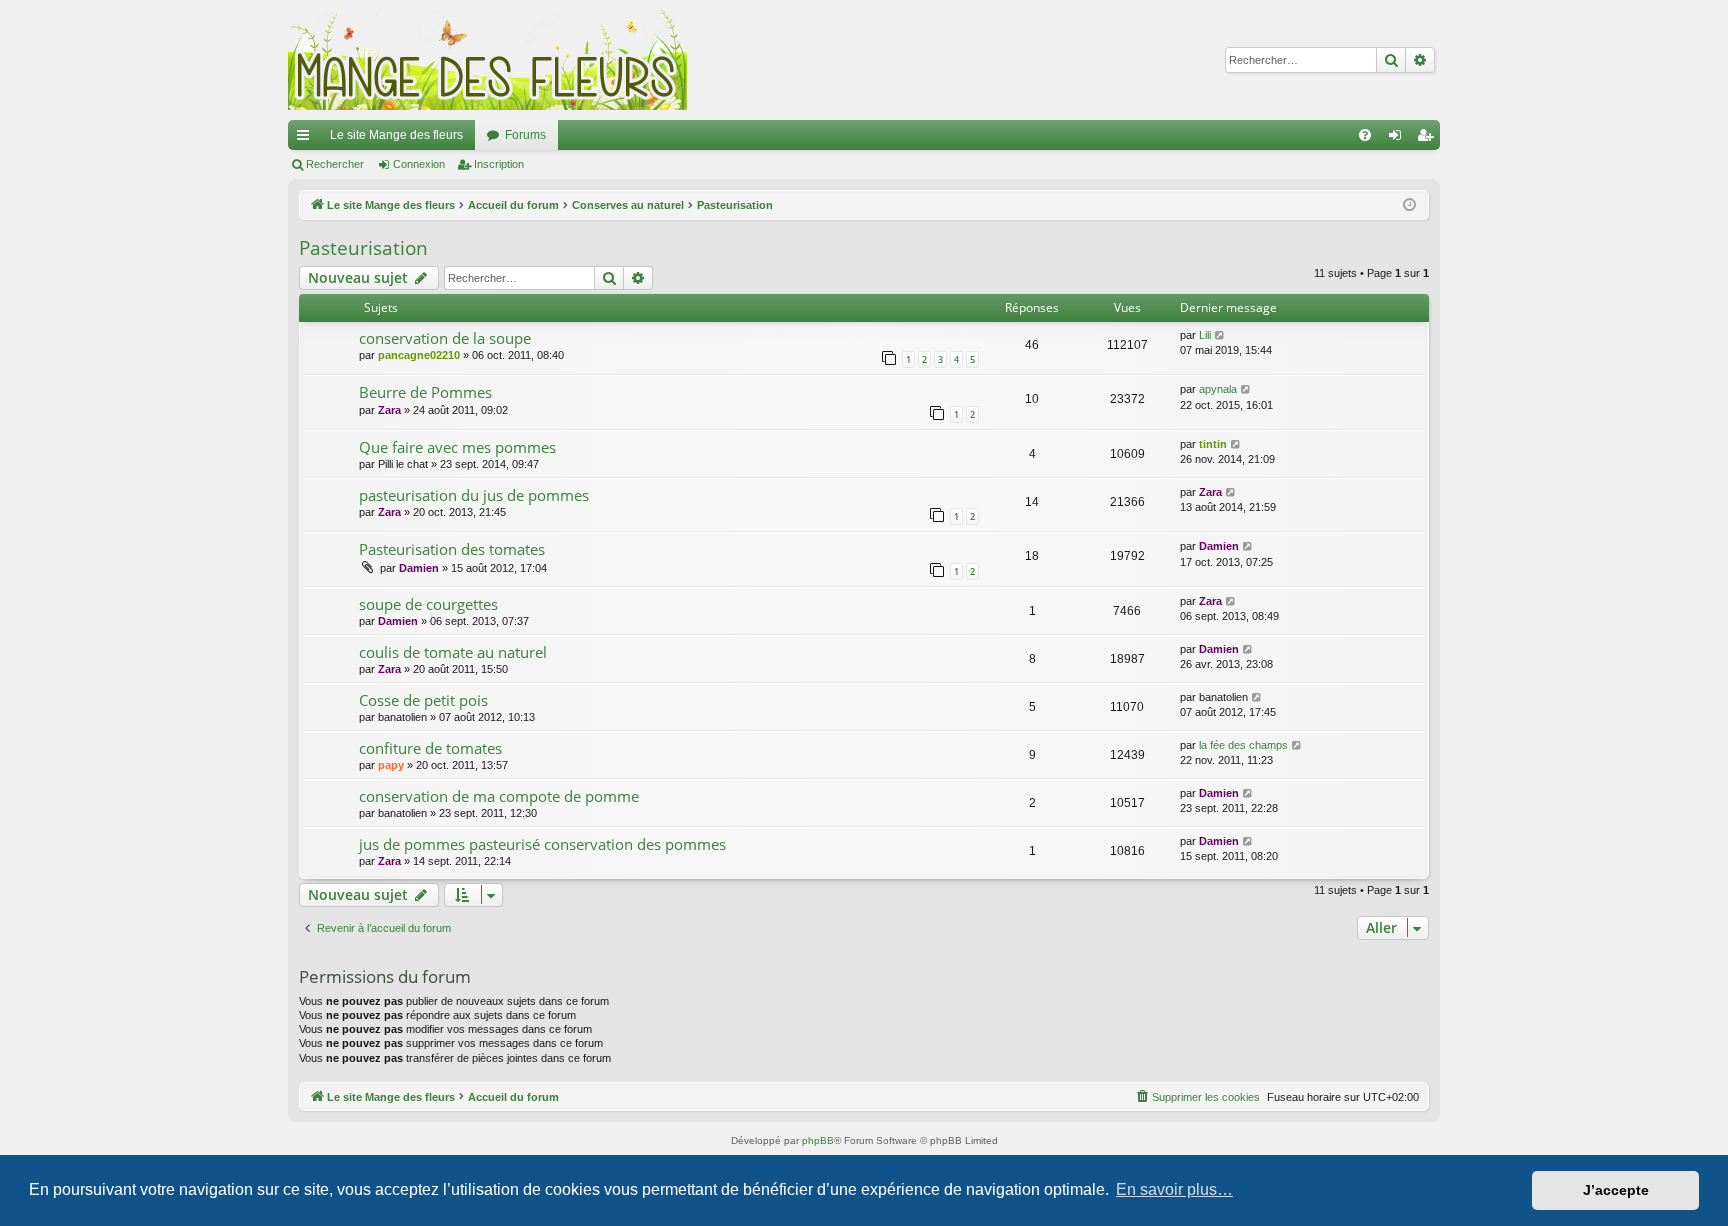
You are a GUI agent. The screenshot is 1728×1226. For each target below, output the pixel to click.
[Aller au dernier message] (1220, 335)
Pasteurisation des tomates (452, 549)
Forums (525, 135)
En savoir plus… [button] (1174, 1189)
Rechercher (335, 164)
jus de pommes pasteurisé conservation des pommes (542, 844)
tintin (1213, 444)
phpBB (818, 1140)
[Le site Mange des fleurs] (488, 60)
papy (391, 765)
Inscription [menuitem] (1429, 139)
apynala (1218, 389)
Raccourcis (307, 139)
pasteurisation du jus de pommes (474, 495)
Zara (389, 410)
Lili (1205, 335)
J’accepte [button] (1616, 1190)
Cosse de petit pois (423, 700)
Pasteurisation (363, 248)
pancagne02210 (419, 355)
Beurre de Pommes (425, 392)
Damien (419, 568)
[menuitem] (1365, 135)
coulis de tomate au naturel (453, 652)
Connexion (419, 164)
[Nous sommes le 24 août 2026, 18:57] (1409, 205)
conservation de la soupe (445, 338)
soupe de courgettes (428, 604)
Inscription (499, 164)
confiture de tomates (430, 748)
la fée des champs (1243, 745)
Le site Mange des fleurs (396, 135)
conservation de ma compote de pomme (499, 796)
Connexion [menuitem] (1399, 139)
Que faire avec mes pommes (457, 447)
